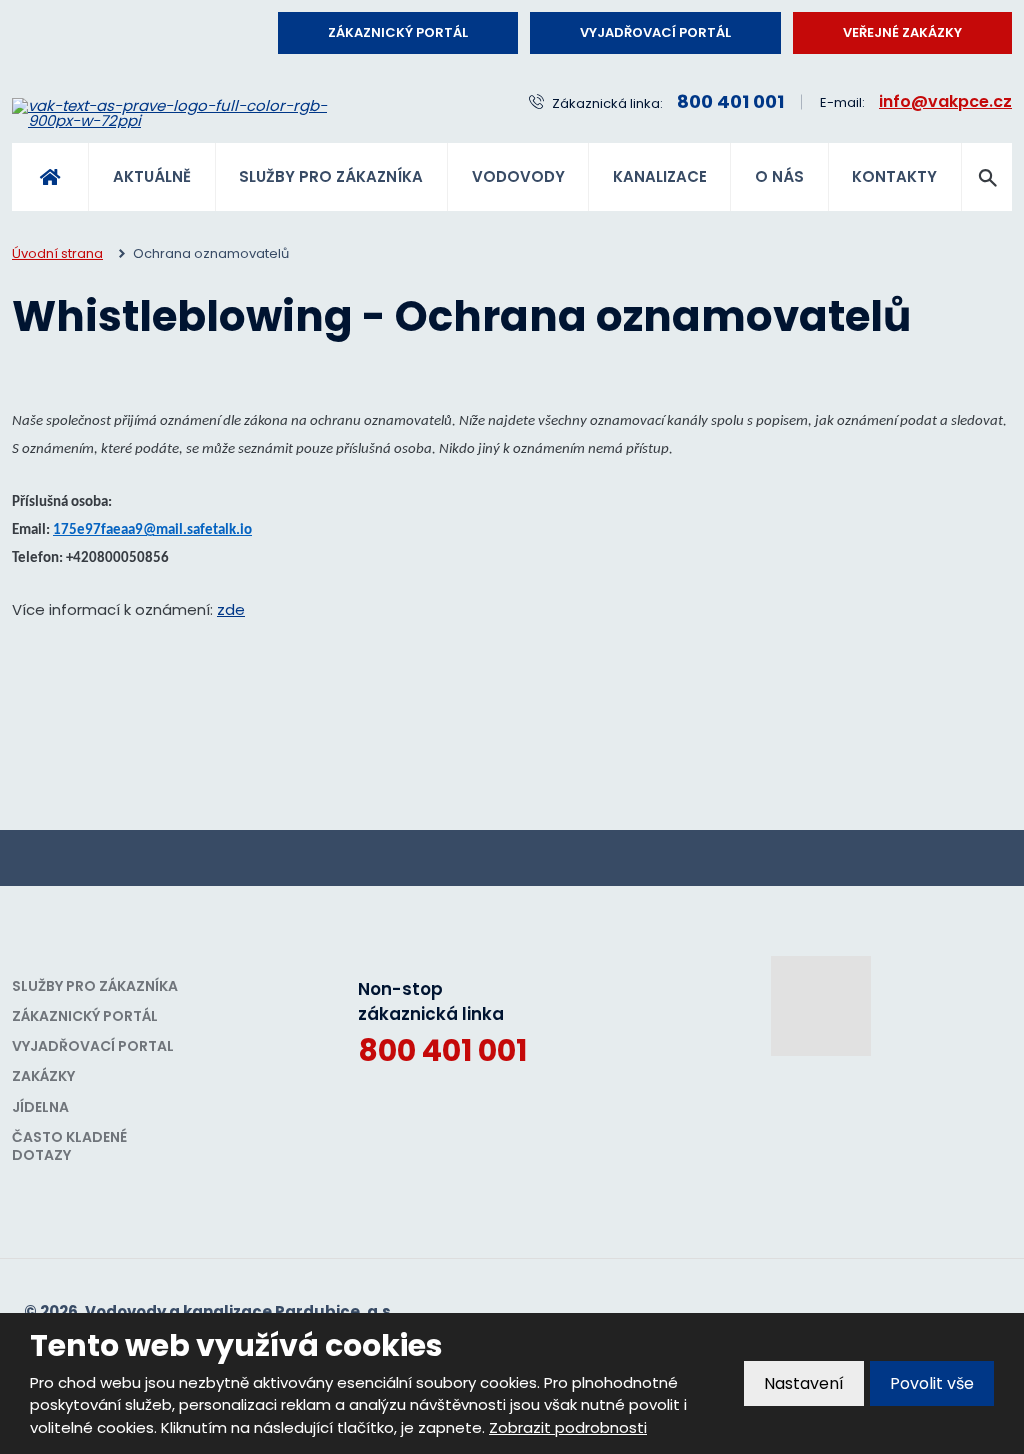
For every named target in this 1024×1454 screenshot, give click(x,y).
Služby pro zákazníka (331, 176)
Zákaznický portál (398, 32)
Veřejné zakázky (902, 32)
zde (231, 609)
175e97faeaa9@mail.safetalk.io (152, 530)
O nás (779, 176)
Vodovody (518, 176)
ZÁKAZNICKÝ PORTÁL (85, 1016)
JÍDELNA (40, 1107)
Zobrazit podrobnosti (568, 1427)
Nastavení (804, 1383)
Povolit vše (932, 1383)
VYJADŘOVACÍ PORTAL (93, 1046)
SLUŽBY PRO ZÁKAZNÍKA (95, 986)
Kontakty (894, 176)
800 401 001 (442, 1050)
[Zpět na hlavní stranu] (194, 113)
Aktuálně (152, 176)
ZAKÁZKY (43, 1076)
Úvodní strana (50, 176)
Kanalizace (660, 176)
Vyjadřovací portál (655, 32)
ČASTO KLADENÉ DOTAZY (69, 1146)
